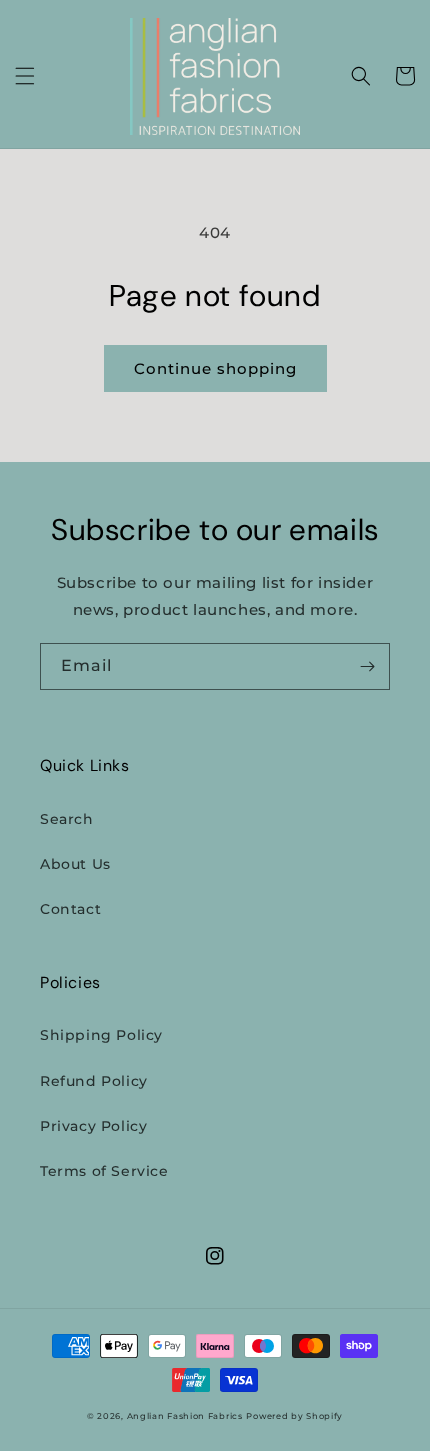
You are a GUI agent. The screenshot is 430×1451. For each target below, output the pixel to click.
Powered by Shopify (294, 1416)
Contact (70, 909)
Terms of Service (104, 1171)
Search (67, 819)
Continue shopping (215, 368)
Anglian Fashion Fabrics (185, 1416)
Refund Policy (94, 1081)
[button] (25, 76)
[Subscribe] (367, 666)
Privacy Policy (93, 1126)
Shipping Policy (101, 1035)
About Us (75, 864)
